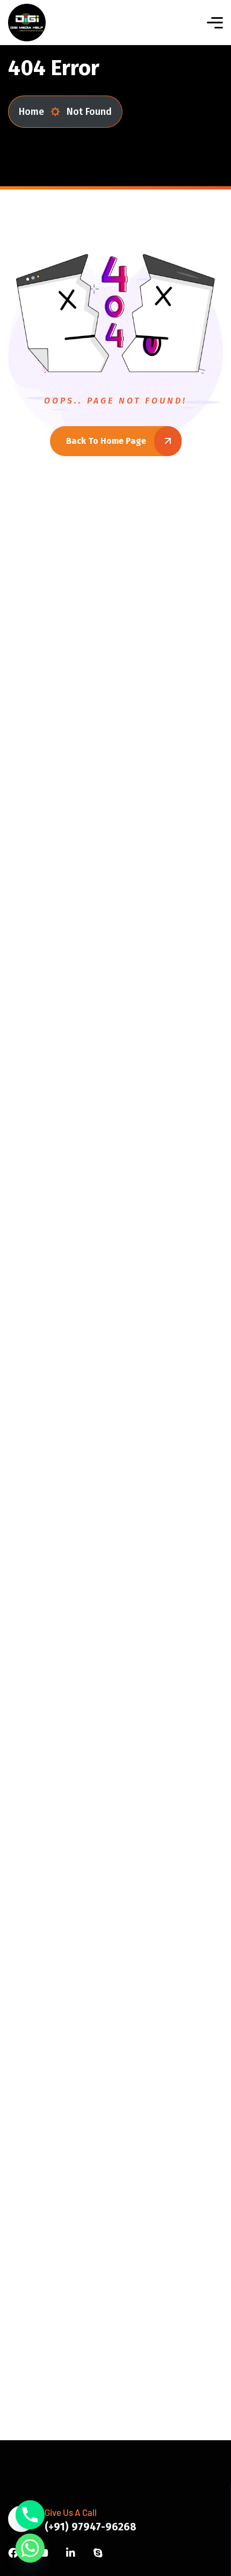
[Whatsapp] (30, 2548)
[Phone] (30, 2515)
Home (31, 112)
